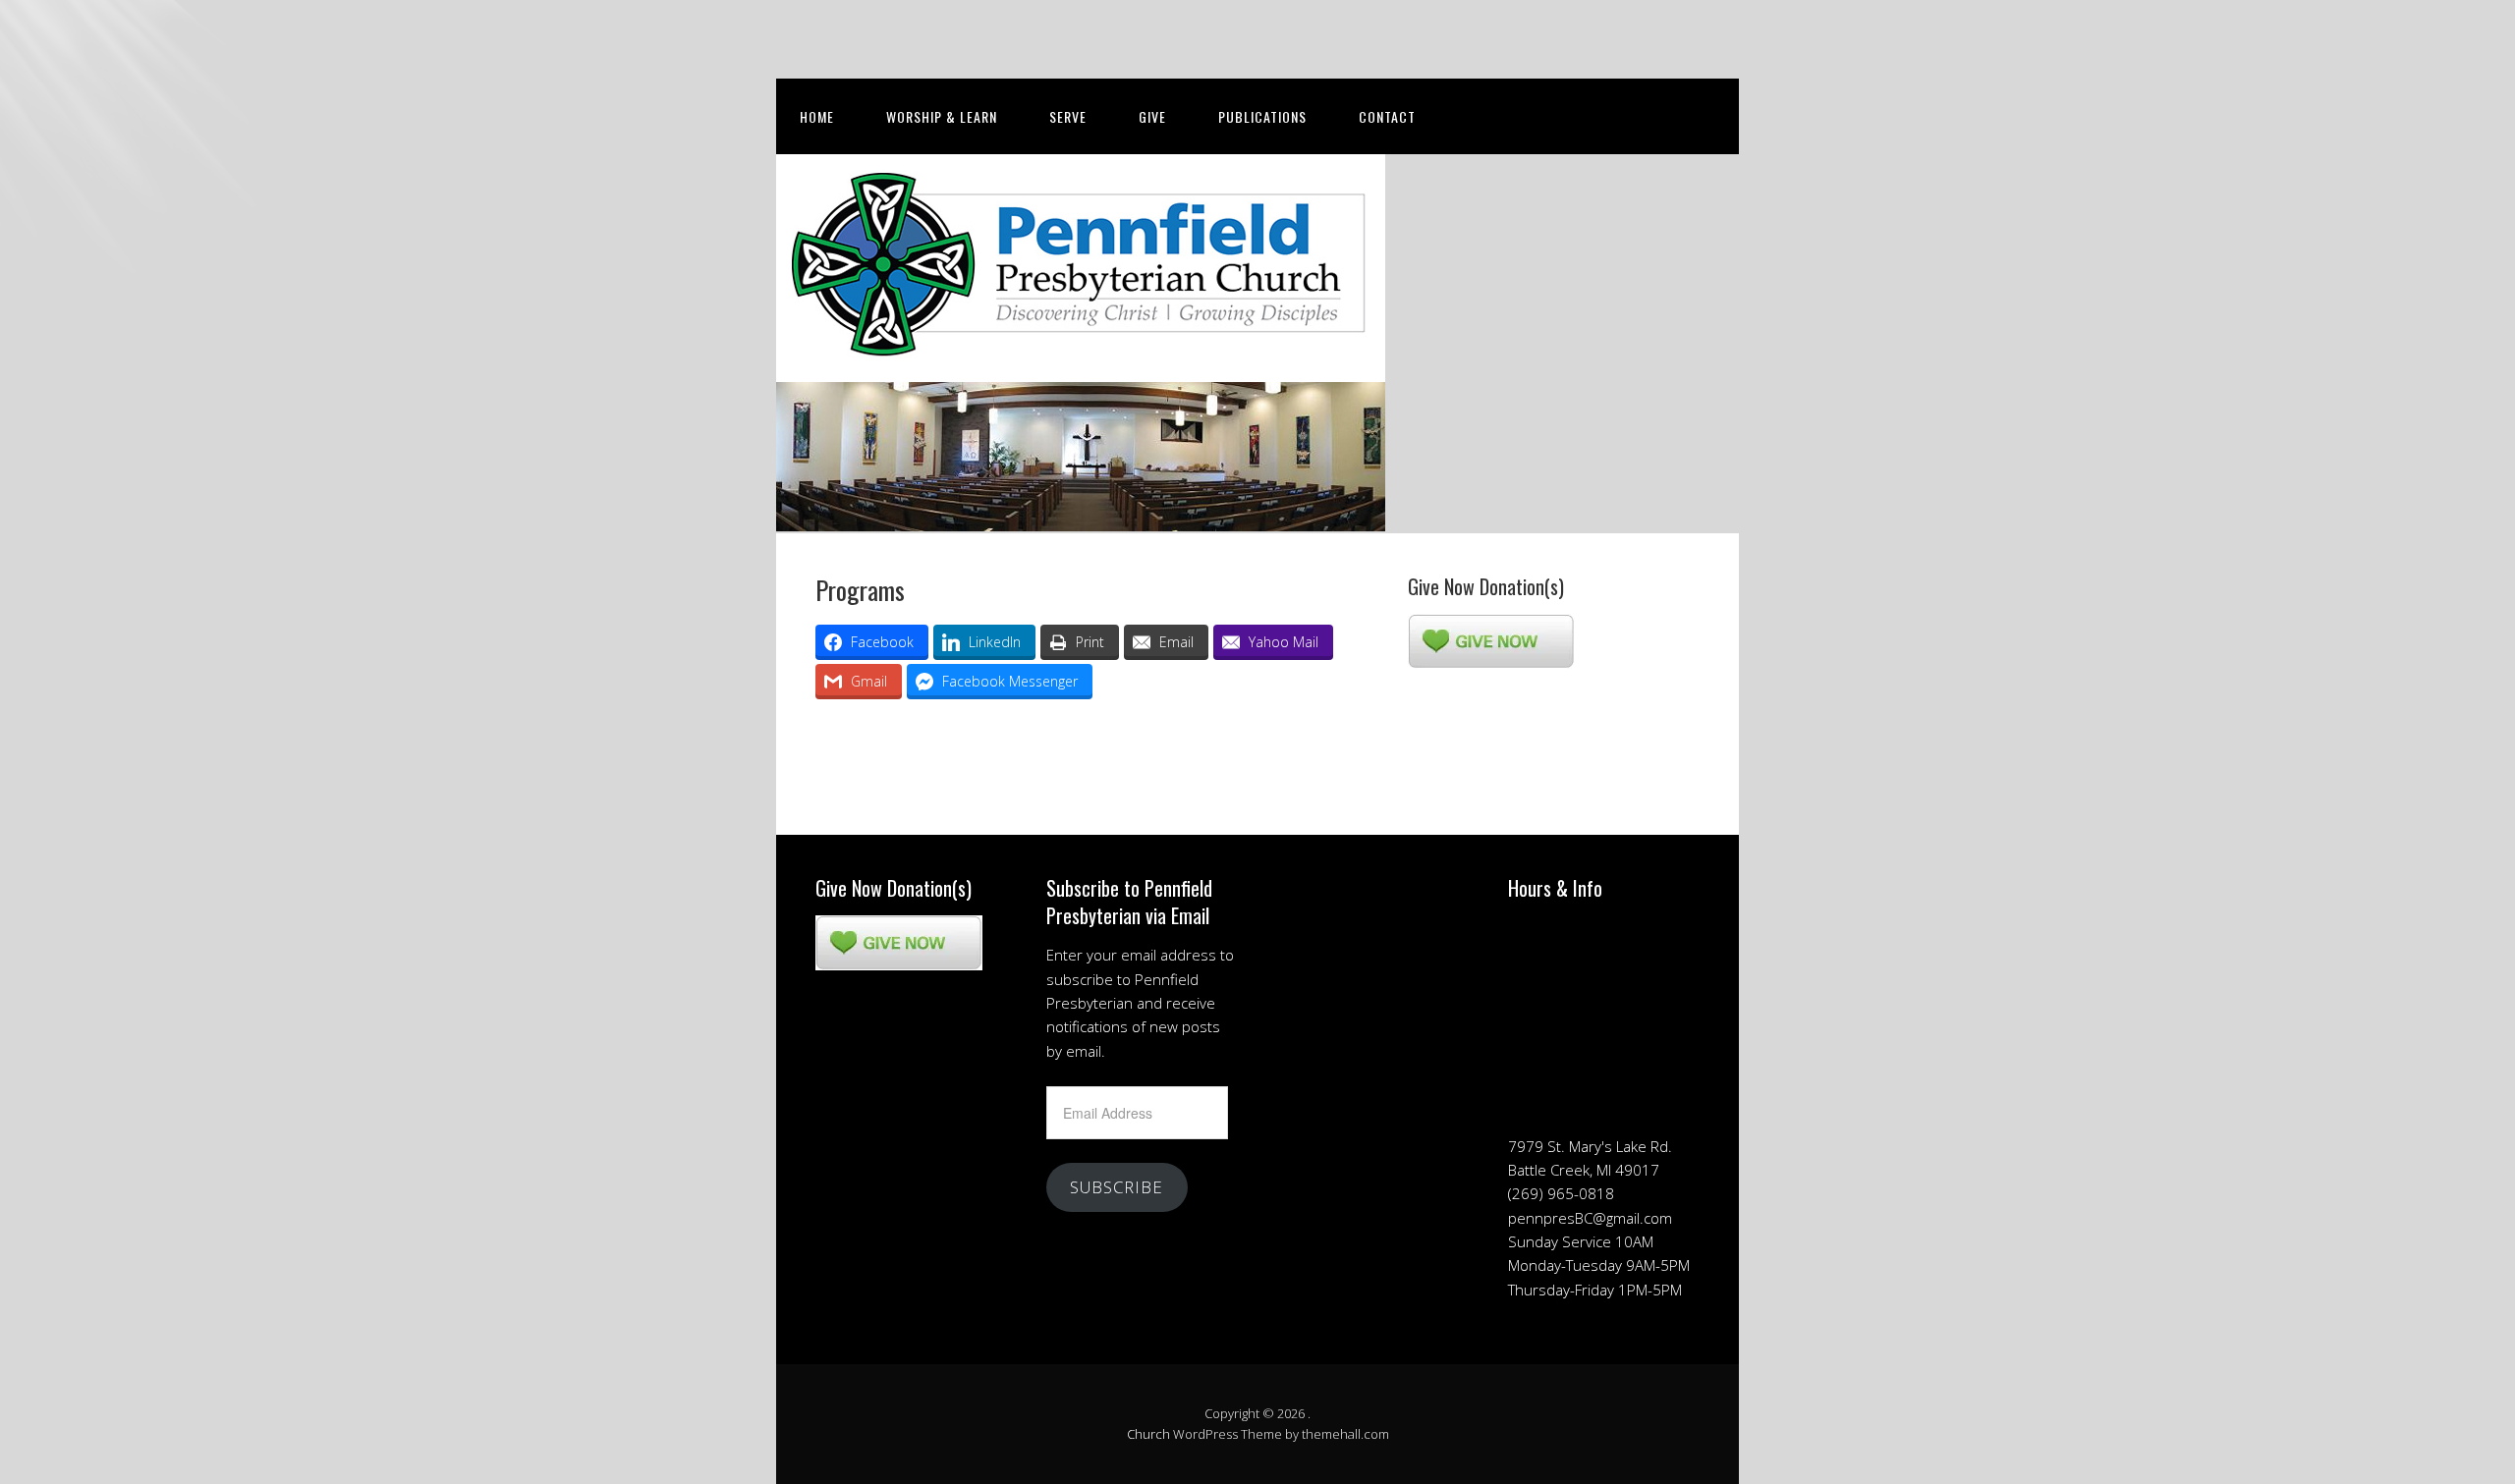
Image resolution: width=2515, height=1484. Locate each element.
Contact (1387, 116)
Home (817, 116)
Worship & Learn (942, 116)
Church (1148, 1434)
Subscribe (1117, 1187)
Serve (1068, 116)
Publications (1262, 116)
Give (1152, 116)
